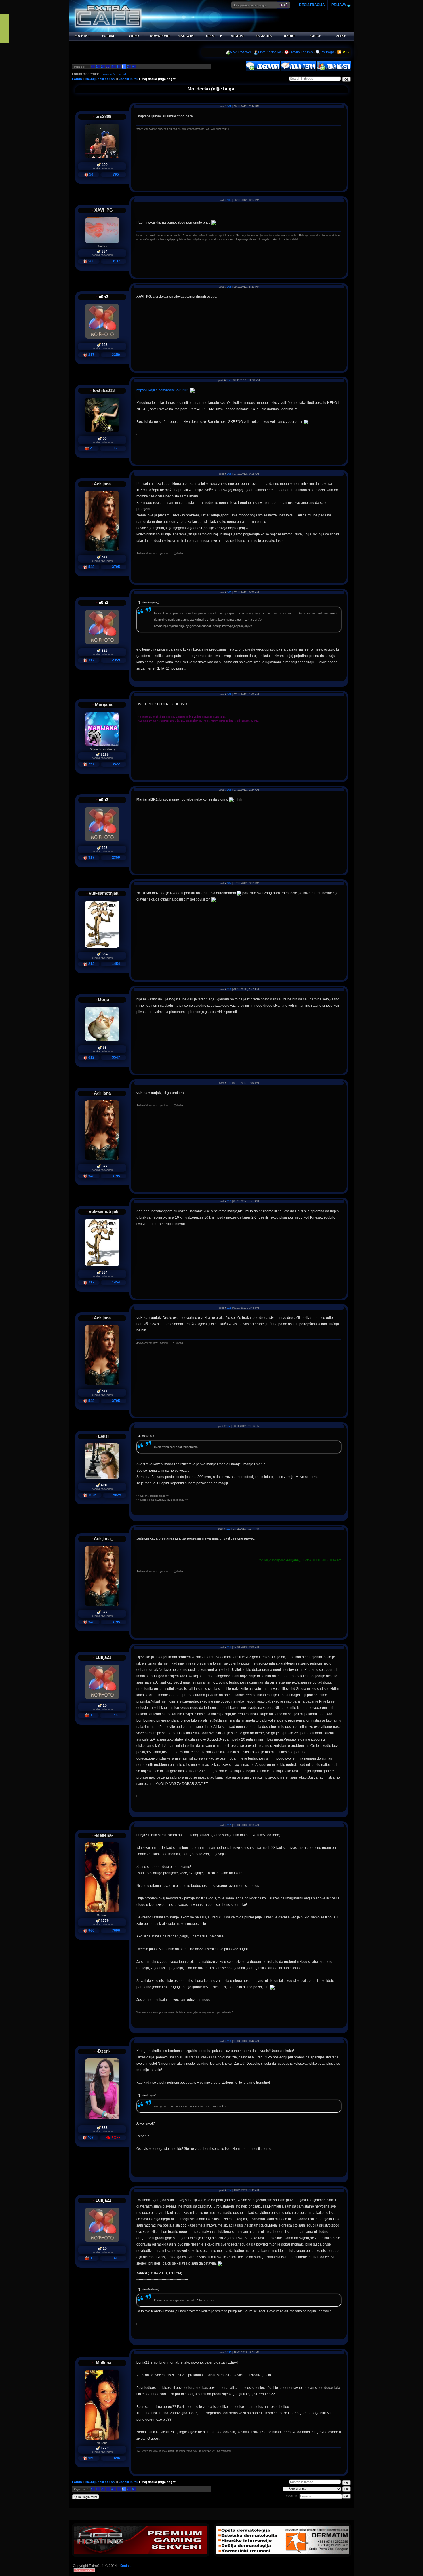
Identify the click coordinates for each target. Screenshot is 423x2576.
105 (229, 474)
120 (229, 2353)
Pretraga (327, 52)
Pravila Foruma (301, 52)
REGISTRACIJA (312, 5)
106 (229, 592)
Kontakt (126, 2566)
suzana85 (109, 74)
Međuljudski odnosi (100, 79)
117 (229, 1825)
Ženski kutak (128, 79)
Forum (77, 79)
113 (229, 1308)
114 (228, 1426)
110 (229, 989)
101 (229, 107)
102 (229, 200)
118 (229, 2041)
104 (229, 380)
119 (229, 2190)
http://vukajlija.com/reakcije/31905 (163, 390)
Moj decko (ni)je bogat (159, 79)
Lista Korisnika (270, 52)
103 (229, 287)
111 (229, 1083)
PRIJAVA (338, 5)
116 (229, 1647)
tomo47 (123, 74)
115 (228, 1529)
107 (229, 694)
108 (229, 790)
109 (229, 883)
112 (229, 1201)
